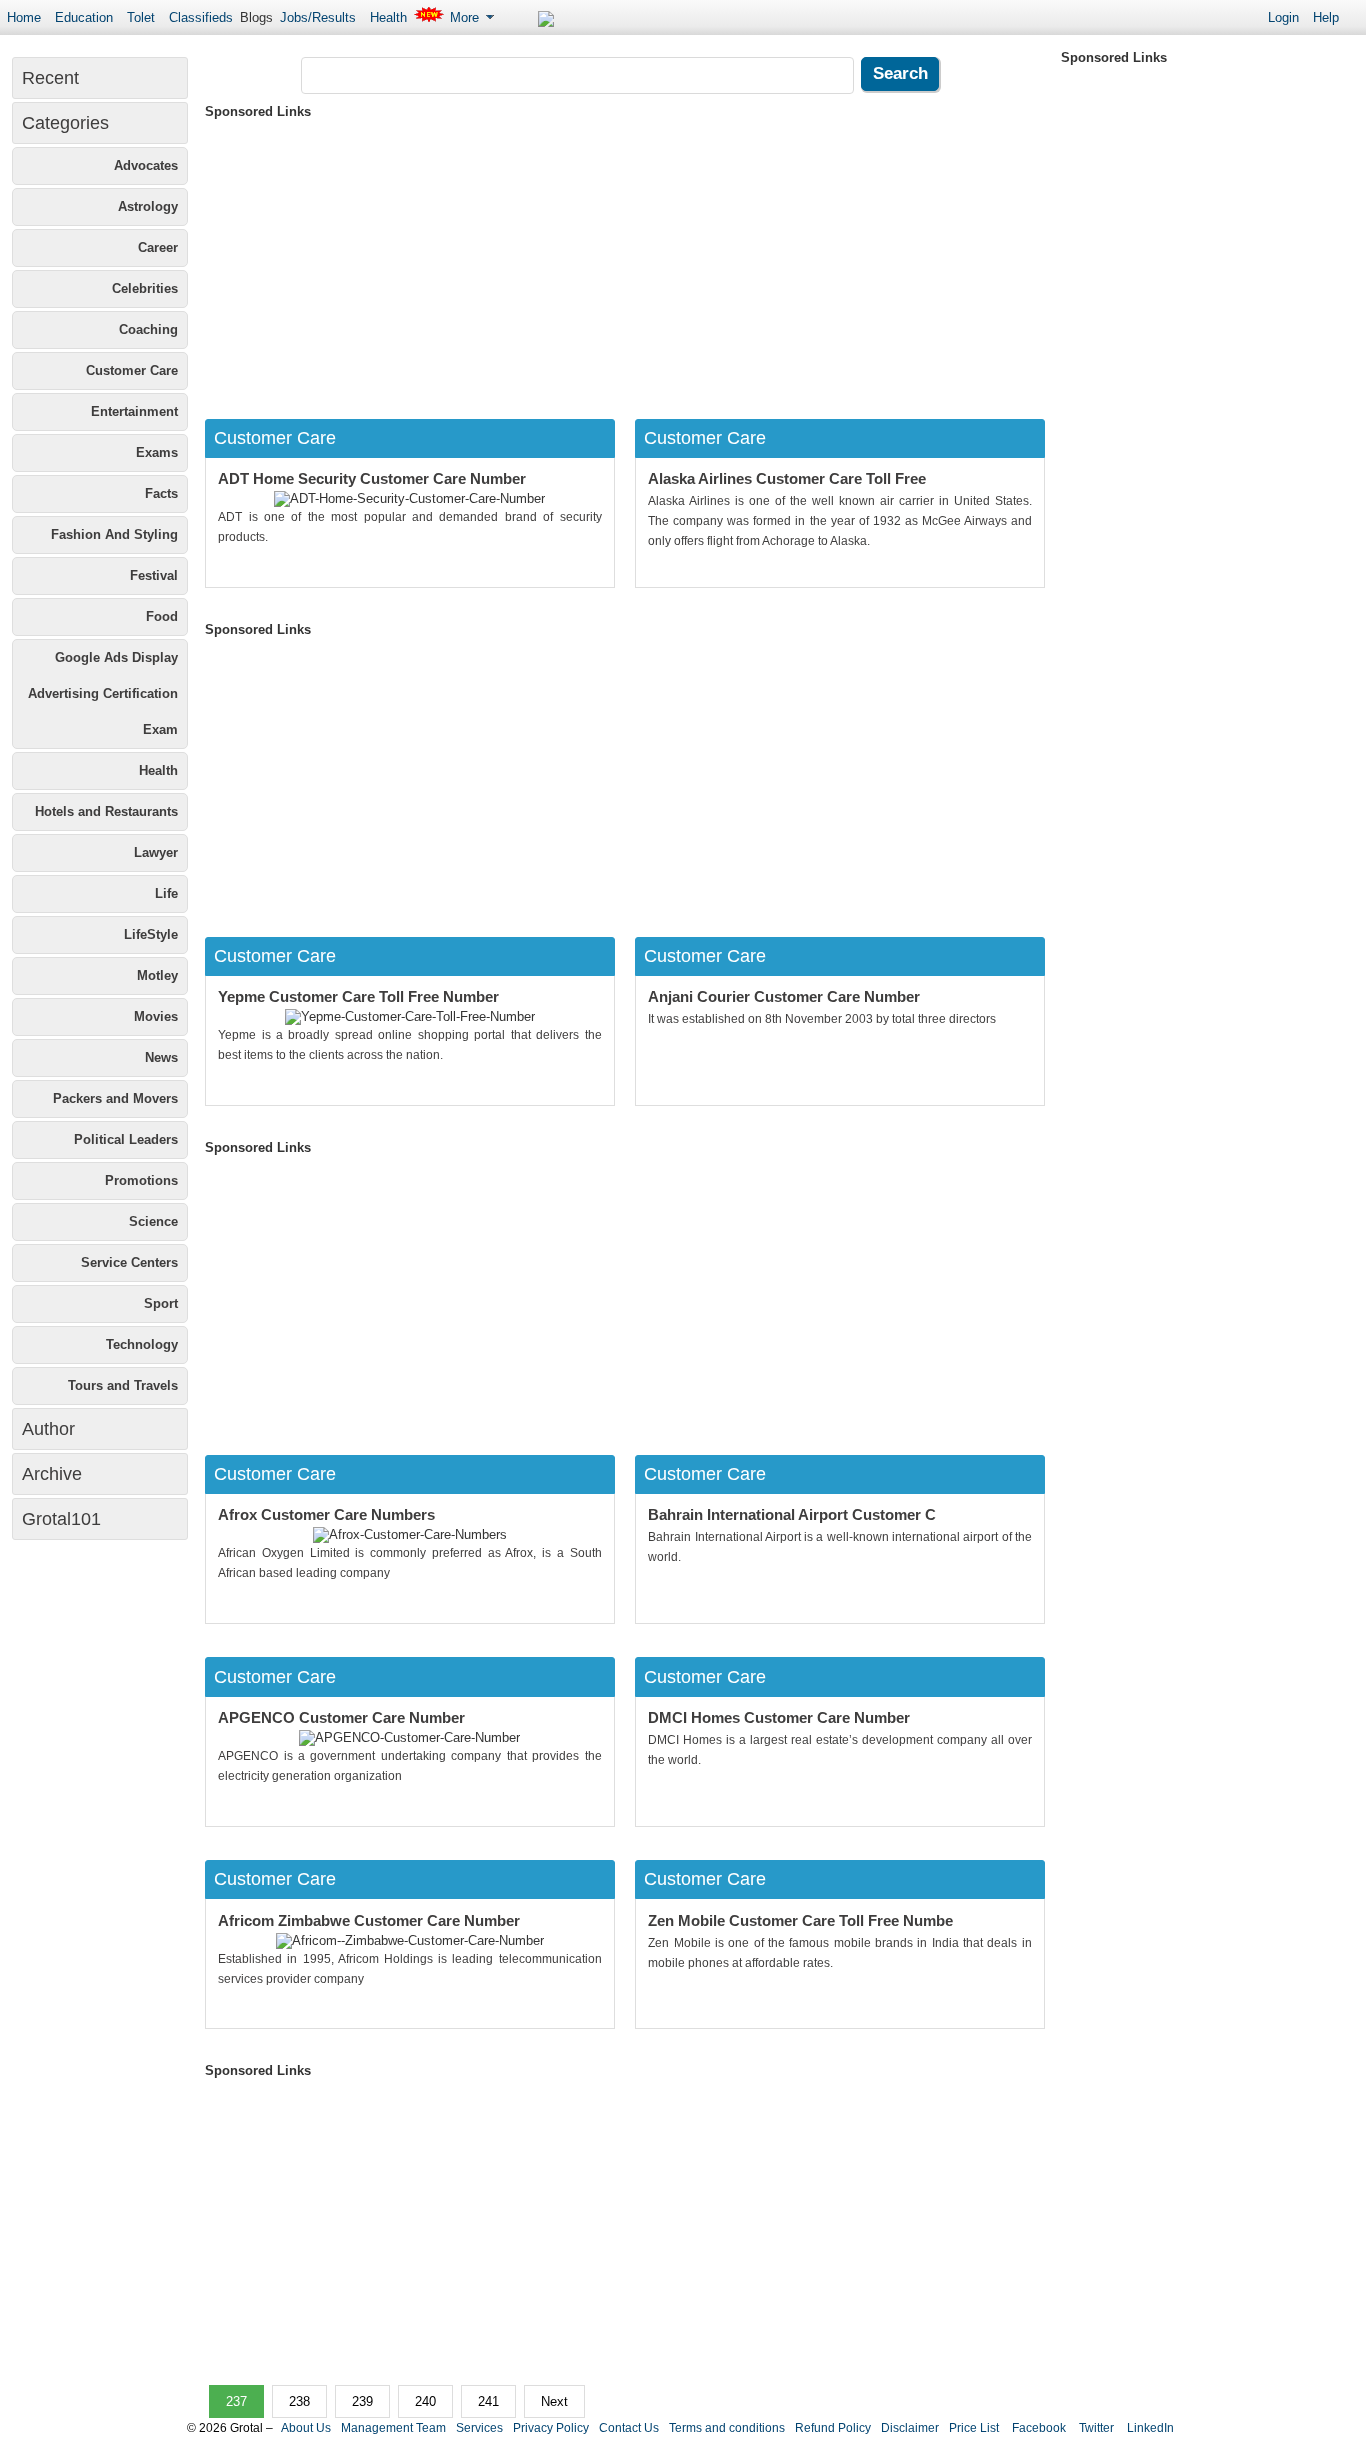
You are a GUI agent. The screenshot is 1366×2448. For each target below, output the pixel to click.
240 (425, 2401)
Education (84, 17)
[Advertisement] (625, 264)
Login (1283, 17)
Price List (974, 2428)
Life (166, 893)
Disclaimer (910, 2428)
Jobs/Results (318, 17)
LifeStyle (151, 934)
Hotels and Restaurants (106, 811)
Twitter (1095, 2428)
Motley (157, 975)
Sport (161, 1303)
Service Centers (129, 1262)
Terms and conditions (727, 2428)
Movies (156, 1016)
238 (299, 2401)
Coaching (148, 329)
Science (153, 1221)
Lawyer (156, 852)
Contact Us (629, 2428)
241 (488, 2401)
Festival (154, 575)
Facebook (1037, 2428)
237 (236, 2401)
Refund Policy (833, 2428)
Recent (50, 78)
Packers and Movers (115, 1098)
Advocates (146, 165)
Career (158, 247)
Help (1326, 17)
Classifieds (201, 17)
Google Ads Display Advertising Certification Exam (103, 693)
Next (554, 2401)
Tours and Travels (123, 1385)
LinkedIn (1149, 2428)
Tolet (141, 17)
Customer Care (132, 370)
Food (162, 616)
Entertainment (134, 411)
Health (388, 17)
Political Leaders (126, 1139)
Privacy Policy (551, 2428)
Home (24, 17)
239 (362, 2401)
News (161, 1057)
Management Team (393, 2428)
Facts (161, 493)
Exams (157, 452)
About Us (306, 2428)
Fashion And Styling (114, 534)
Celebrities (145, 288)
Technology (142, 1344)
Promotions (141, 1180)
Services (479, 2428)
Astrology (148, 206)
